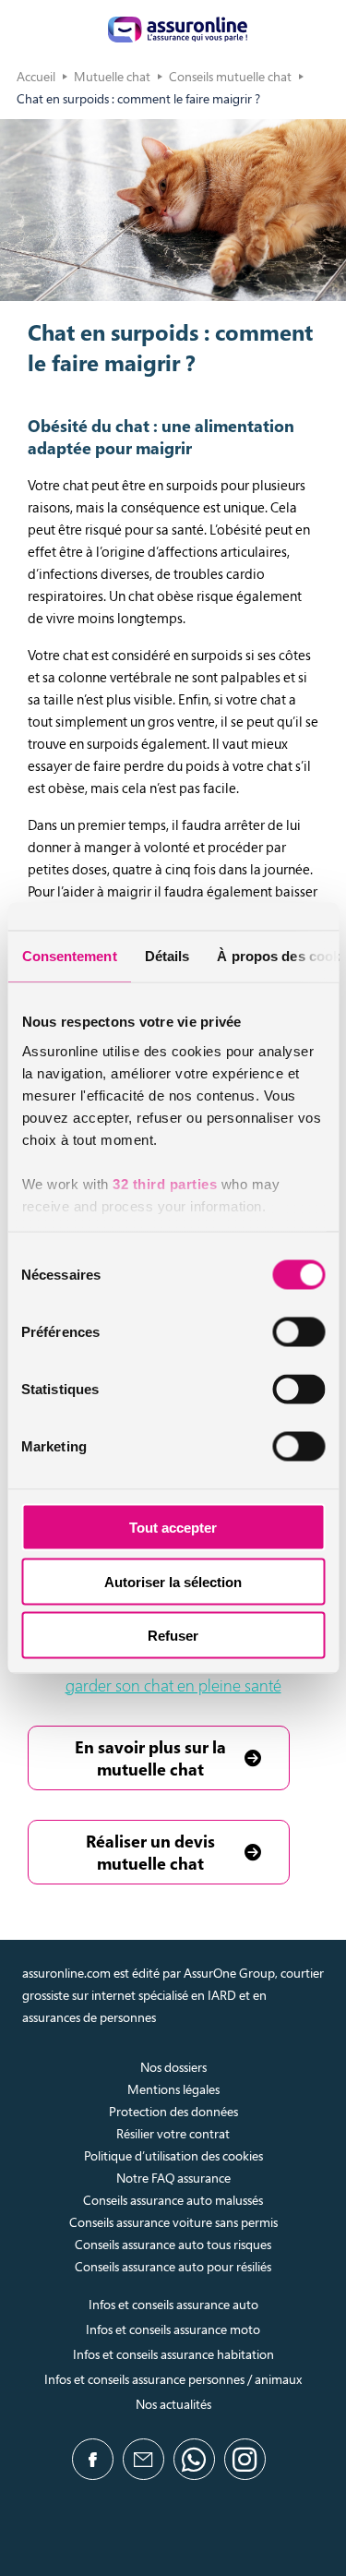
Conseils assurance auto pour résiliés (173, 2266)
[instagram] (245, 2459)
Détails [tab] (167, 956)
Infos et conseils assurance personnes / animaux (173, 2379)
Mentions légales (173, 2089)
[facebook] (93, 2459)
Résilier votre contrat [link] (173, 2133)
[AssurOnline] (178, 30)
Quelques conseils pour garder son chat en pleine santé (185, 1674)
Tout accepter (173, 1528)
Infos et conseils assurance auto (173, 2304)
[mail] (143, 2459)
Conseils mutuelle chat (230, 76)
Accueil (36, 76)
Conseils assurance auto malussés (173, 2200)
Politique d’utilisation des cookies (173, 2155)
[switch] (298, 1332)
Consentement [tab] (69, 956)
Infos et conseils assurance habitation (173, 2354)
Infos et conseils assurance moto (173, 2329)
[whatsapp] (194, 2459)
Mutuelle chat (112, 76)
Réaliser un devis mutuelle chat (150, 1852)
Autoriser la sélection (173, 1581)
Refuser (173, 1636)
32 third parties (165, 1183)
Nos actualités (173, 2404)
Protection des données (173, 2111)
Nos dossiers (173, 2067)
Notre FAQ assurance (173, 2178)
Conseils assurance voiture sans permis (173, 2222)
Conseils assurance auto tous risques (173, 2244)
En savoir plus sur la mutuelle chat (150, 1758)
